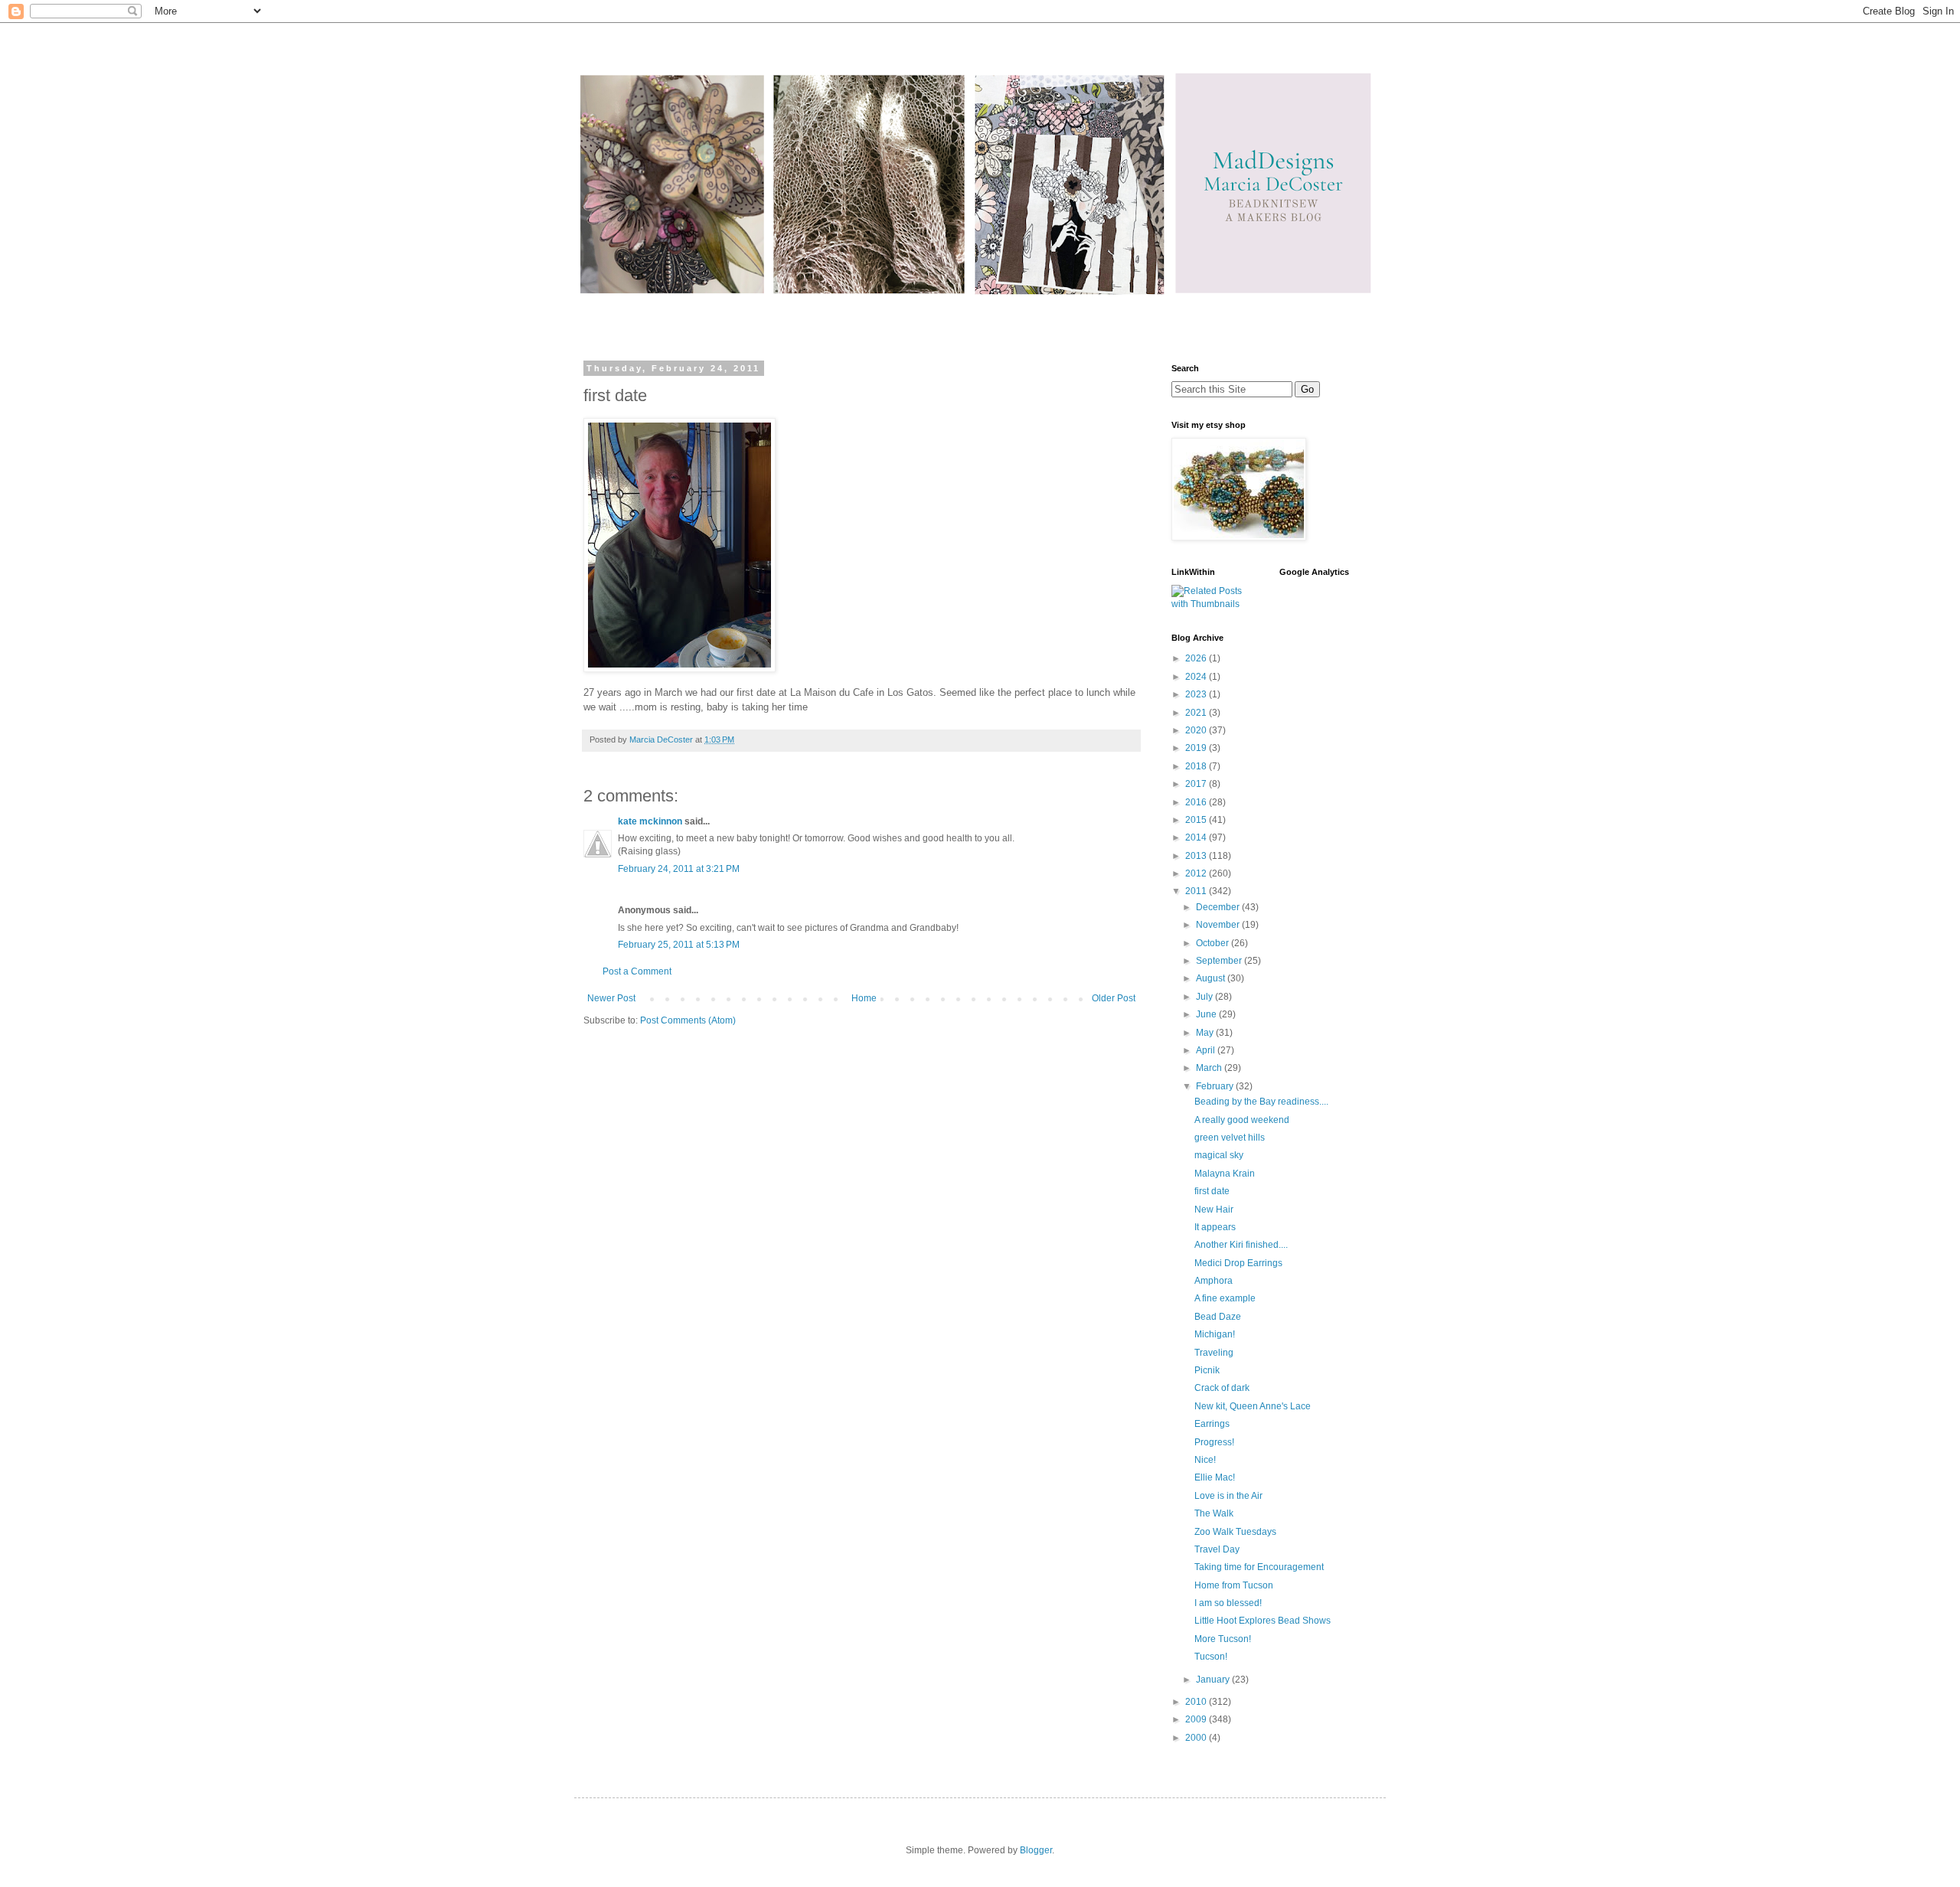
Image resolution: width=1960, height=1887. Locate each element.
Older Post (1114, 998)
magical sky (1219, 1155)
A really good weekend (1242, 1120)
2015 (1197, 820)
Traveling (1214, 1353)
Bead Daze (1218, 1317)
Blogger (1036, 1850)
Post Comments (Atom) (688, 1020)
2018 (1197, 766)
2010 (1197, 1702)
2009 (1197, 1719)
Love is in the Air (1228, 1496)
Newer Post (611, 998)
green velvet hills (1230, 1138)
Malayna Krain (1225, 1174)
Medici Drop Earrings (1238, 1263)
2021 (1197, 713)
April (1207, 1050)
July (1205, 997)
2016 (1197, 802)
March (1210, 1068)
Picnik (1207, 1370)
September (1220, 961)
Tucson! (1211, 1657)
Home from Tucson (1234, 1585)
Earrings (1212, 1424)
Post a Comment (637, 971)
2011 (1197, 891)
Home (864, 998)
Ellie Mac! (1215, 1477)
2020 (1197, 730)
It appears (1215, 1227)
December (1219, 907)
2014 (1197, 837)
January (1214, 1680)
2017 (1197, 784)
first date (1212, 1191)
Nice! (1205, 1460)
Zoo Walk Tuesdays (1235, 1532)
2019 (1197, 748)
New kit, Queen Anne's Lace (1253, 1406)
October (1214, 943)
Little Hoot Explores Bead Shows (1263, 1621)
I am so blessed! (1228, 1603)
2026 (1197, 658)
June (1207, 1014)
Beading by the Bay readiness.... (1261, 1102)
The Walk (1214, 1513)
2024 (1197, 677)
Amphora (1214, 1281)
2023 (1197, 694)
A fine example (1225, 1298)
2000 (1197, 1738)
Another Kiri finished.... (1241, 1245)
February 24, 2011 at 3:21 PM (679, 869)
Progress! (1214, 1442)
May (1206, 1033)
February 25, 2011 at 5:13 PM (679, 945)
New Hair (1214, 1210)
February (1216, 1086)
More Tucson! (1223, 1639)
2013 (1197, 856)
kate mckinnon (650, 821)
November (1219, 925)
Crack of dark (1222, 1388)
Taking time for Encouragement (1259, 1567)
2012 (1197, 873)
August (1212, 978)
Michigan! (1215, 1334)
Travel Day (1217, 1549)
